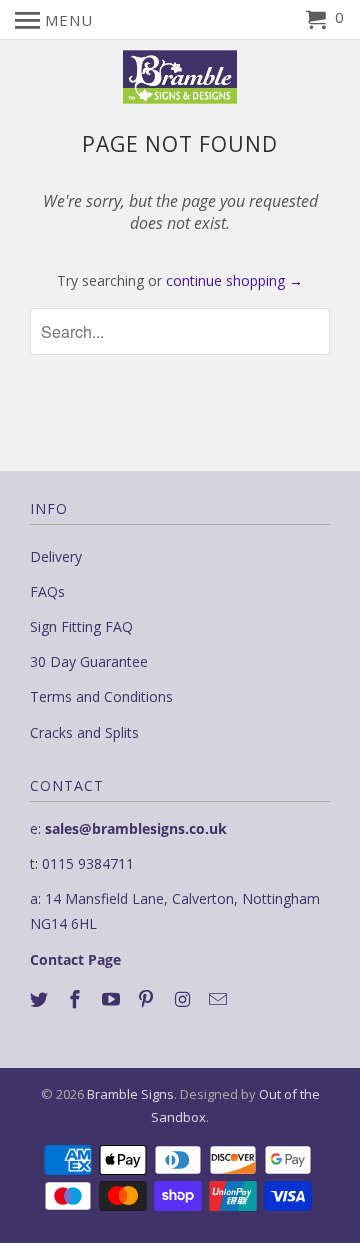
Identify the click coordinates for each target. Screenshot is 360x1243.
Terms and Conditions (101, 696)
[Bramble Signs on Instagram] (184, 999)
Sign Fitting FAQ (81, 626)
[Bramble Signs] (180, 77)
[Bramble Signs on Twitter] (41, 999)
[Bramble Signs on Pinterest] (148, 999)
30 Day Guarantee (89, 661)
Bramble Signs (130, 1094)
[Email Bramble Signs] (220, 999)
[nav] (54, 20)
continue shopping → (234, 280)
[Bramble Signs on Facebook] (77, 999)
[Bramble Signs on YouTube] (113, 999)
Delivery (56, 556)
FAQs (47, 591)
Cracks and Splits (84, 732)
